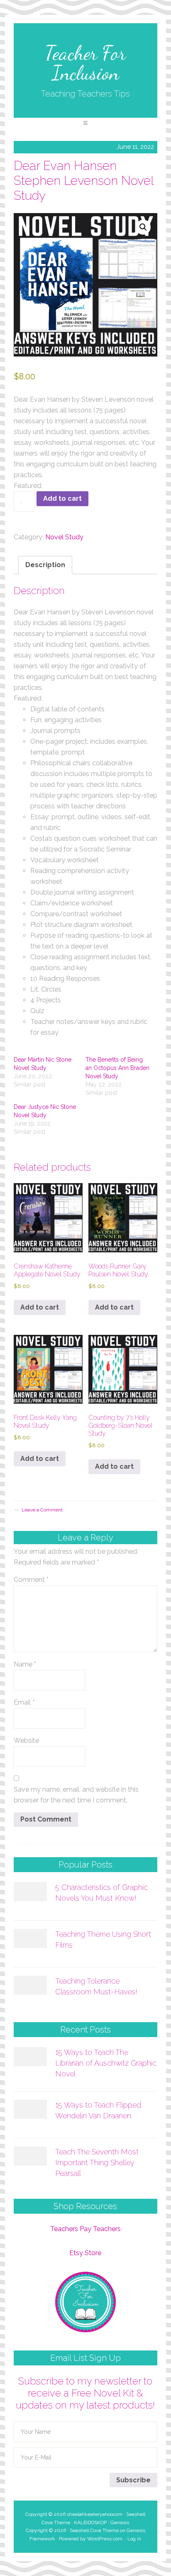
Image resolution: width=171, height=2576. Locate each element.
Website (26, 1740)
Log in (134, 2539)
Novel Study (64, 537)
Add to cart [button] (40, 1307)
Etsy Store (85, 2253)
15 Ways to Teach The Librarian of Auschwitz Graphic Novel (106, 2063)
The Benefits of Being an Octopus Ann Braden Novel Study (117, 1068)
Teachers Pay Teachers (85, 2229)
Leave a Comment (42, 1510)
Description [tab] (45, 565)
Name (25, 1664)
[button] (85, 123)
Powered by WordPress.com (91, 2539)
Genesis (120, 2523)
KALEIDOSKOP (90, 2523)
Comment (31, 1580)
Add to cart (62, 498)
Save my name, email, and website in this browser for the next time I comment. (76, 1795)
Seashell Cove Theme (94, 2530)
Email (24, 1702)
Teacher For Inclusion (85, 63)
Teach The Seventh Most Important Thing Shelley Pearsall (97, 2162)
